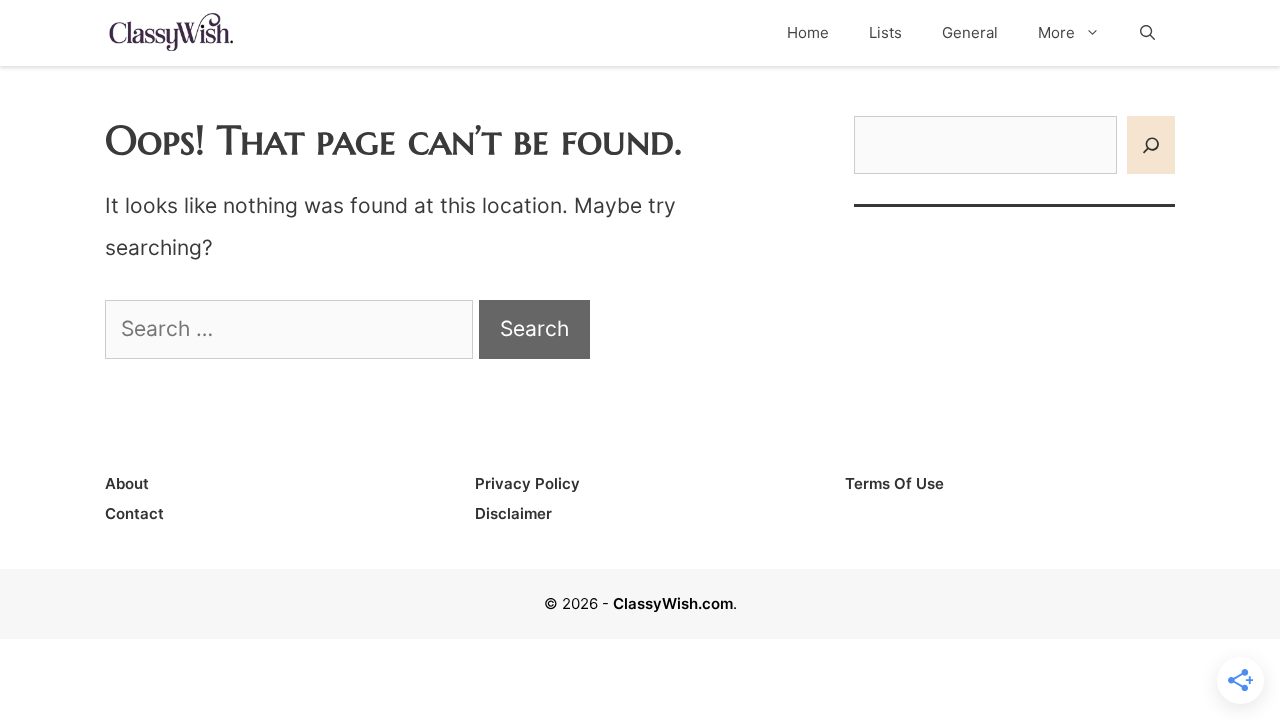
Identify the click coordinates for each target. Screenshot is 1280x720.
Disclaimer (513, 513)
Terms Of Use (894, 483)
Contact (134, 513)
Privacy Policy (527, 483)
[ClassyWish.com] (170, 31)
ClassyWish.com (673, 603)
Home (808, 32)
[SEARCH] (1151, 145)
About (127, 483)
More (1056, 32)
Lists (885, 32)
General (970, 32)
